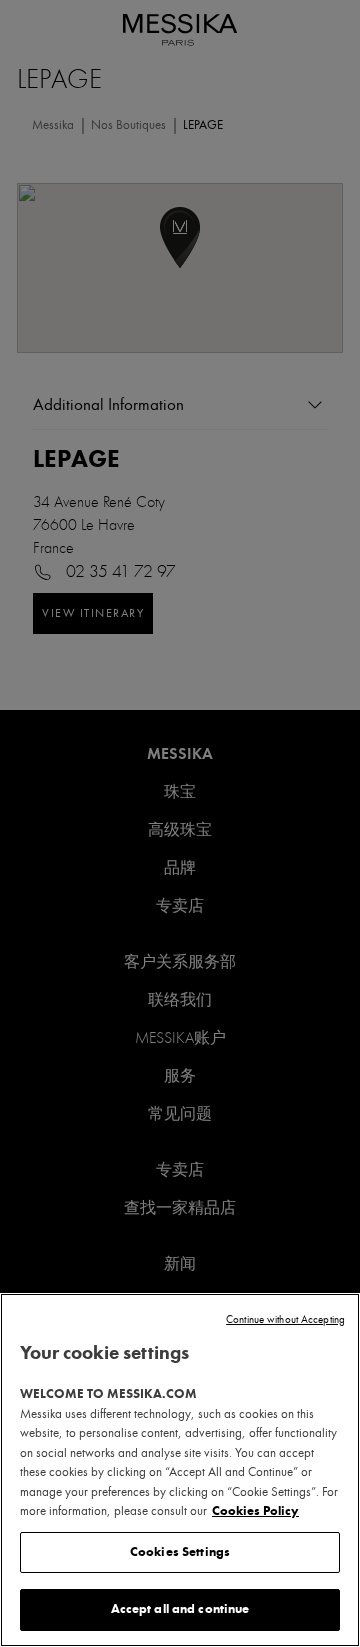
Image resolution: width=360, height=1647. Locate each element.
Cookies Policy (255, 1511)
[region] (180, 1470)
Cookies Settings (180, 1552)
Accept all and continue (180, 1609)
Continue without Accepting (285, 1319)
